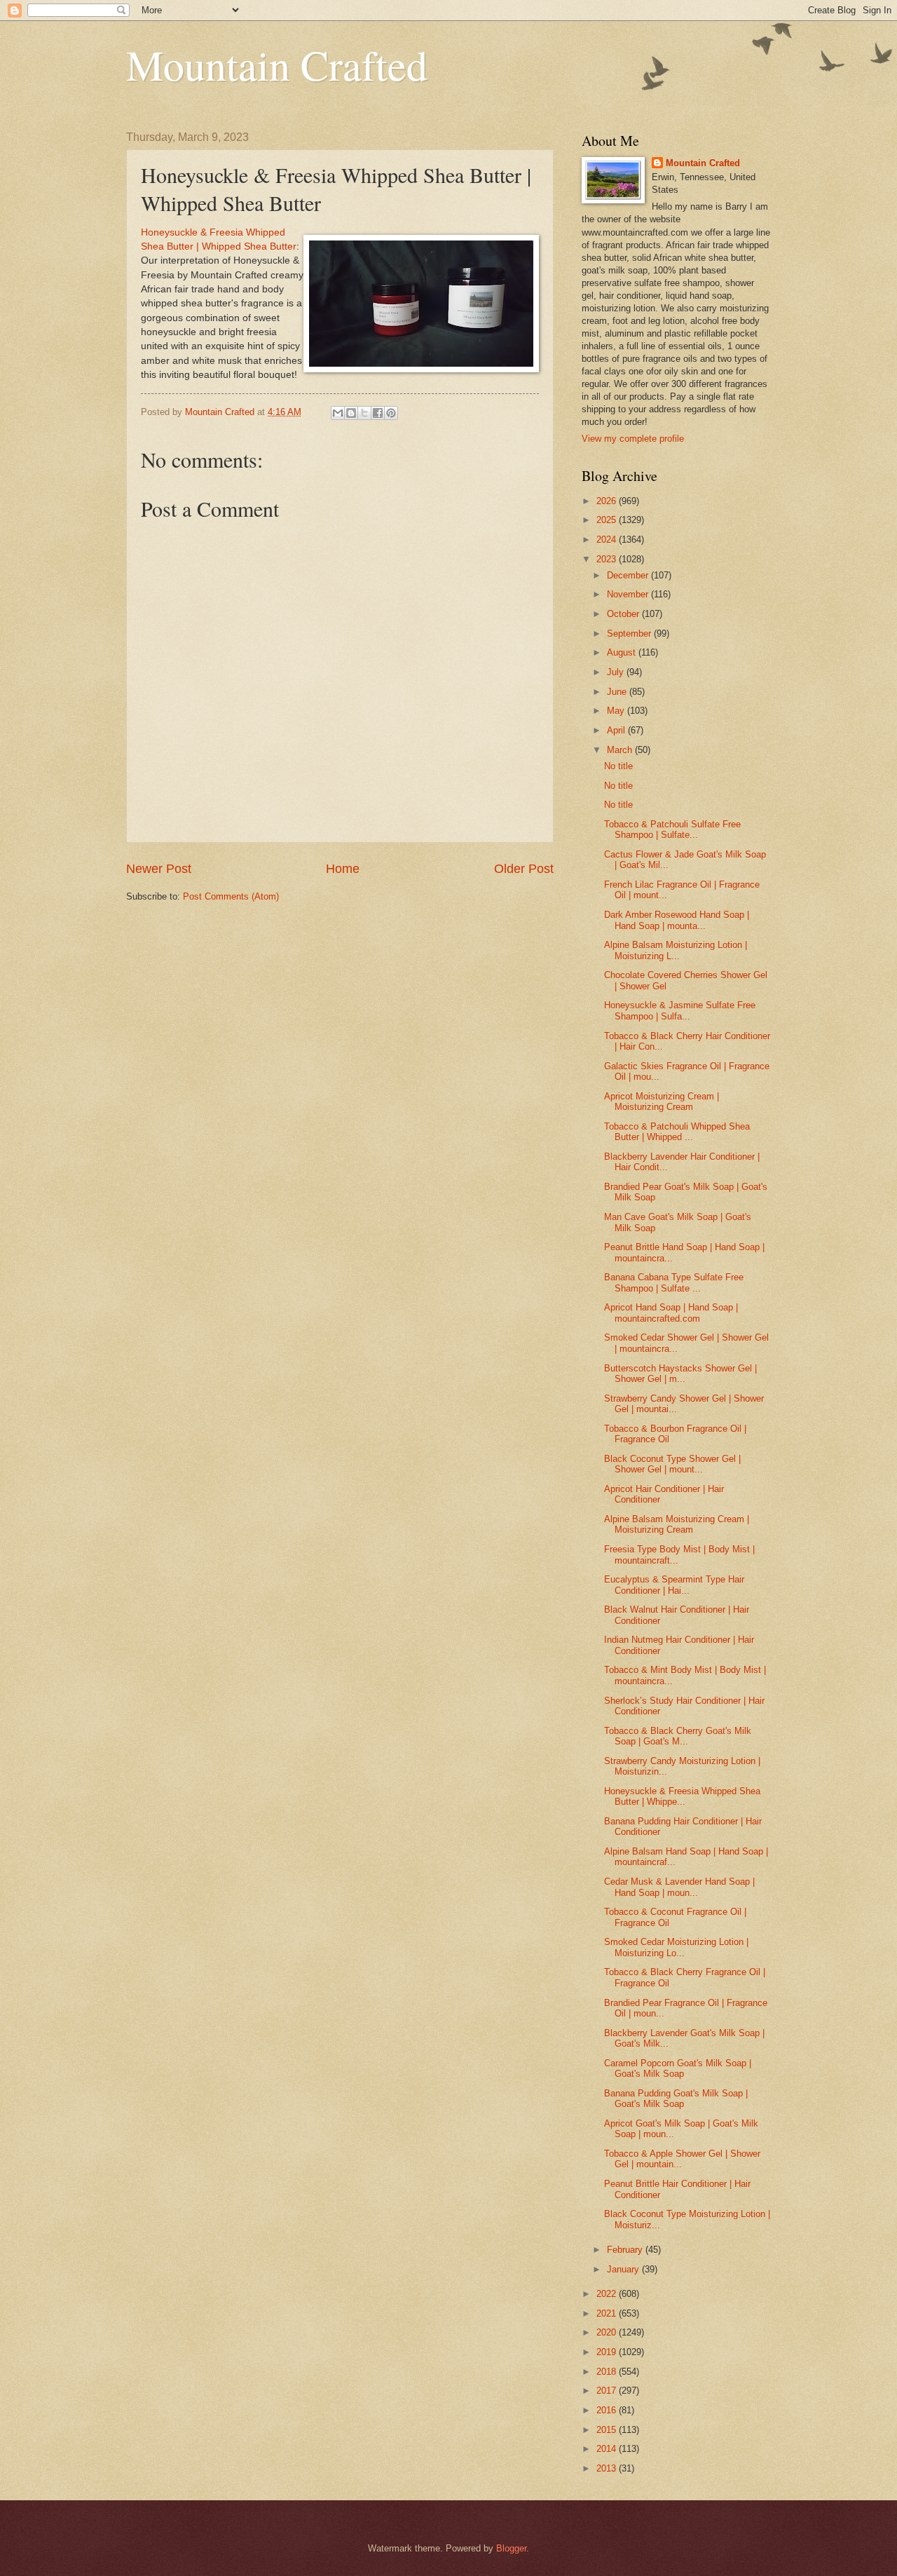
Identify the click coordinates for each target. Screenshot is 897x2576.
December (629, 575)
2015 (608, 2430)
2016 (608, 2410)
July (617, 672)
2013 (608, 2468)
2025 (608, 520)
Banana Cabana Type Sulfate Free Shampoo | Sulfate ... (674, 1282)
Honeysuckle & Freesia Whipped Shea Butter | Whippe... (682, 1796)
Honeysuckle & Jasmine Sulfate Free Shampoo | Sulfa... (680, 1010)
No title (618, 766)
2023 (608, 559)
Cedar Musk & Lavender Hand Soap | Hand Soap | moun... (679, 1887)
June (618, 692)
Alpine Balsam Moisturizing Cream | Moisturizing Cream (677, 1524)
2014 (608, 2449)
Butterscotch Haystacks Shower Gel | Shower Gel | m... (680, 1374)
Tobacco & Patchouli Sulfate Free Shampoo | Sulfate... (672, 829)
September (630, 633)
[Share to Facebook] (378, 413)
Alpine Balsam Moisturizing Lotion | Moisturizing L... (676, 950)
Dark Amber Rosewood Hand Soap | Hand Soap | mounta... (677, 920)
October (624, 614)
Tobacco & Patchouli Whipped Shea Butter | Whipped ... (677, 1132)
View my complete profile (633, 439)
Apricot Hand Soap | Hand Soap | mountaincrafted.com (671, 1313)
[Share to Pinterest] (391, 413)
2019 (608, 2352)
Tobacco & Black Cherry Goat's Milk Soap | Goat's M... (678, 1736)
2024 (608, 540)
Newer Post (159, 869)
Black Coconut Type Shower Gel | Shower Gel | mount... (672, 1464)
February (626, 2250)
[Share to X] (364, 413)
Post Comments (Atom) (231, 896)
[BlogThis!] (351, 413)
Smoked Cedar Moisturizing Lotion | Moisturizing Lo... (676, 1947)
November (629, 594)
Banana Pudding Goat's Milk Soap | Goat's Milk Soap (676, 2099)
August (623, 652)
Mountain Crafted (277, 65)
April (617, 730)
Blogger (511, 2548)
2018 (608, 2372)
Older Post (524, 869)
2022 (608, 2294)
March (621, 750)
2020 (608, 2332)
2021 (608, 2313)
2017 (608, 2391)
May (617, 711)
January (624, 2269)
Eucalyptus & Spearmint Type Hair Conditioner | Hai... (674, 1585)
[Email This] (338, 413)
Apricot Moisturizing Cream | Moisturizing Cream (662, 1101)
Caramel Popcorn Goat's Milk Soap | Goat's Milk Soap (678, 2068)
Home (343, 869)
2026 (608, 501)
